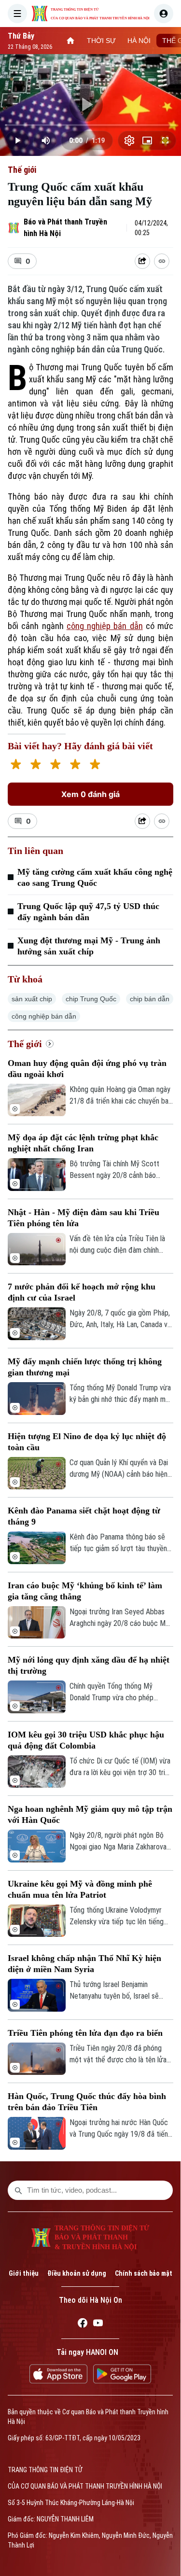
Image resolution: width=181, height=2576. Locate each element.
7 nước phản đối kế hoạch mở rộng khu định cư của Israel (82, 1292)
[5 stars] (95, 765)
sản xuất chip (32, 999)
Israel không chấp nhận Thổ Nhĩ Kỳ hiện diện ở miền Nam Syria (84, 1964)
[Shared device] (142, 261)
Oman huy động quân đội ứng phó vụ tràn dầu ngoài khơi (87, 1069)
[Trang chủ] (70, 41)
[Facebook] (83, 2324)
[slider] (90, 125)
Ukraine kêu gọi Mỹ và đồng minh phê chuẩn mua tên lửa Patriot (80, 1889)
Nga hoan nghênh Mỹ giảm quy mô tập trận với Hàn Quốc (90, 1814)
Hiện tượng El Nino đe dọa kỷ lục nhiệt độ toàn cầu (87, 1442)
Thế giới (22, 170)
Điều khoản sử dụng (77, 2273)
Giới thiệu (24, 2273)
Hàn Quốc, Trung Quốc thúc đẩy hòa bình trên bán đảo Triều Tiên (87, 2102)
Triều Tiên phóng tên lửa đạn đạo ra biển (85, 2033)
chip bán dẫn (150, 999)
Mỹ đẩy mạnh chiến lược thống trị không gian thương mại (85, 1367)
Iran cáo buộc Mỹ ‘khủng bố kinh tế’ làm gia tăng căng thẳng (85, 1591)
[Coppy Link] (162, 261)
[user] (164, 14)
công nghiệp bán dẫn (105, 626)
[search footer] (18, 2190)
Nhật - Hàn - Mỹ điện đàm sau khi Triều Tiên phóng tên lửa (84, 1218)
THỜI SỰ (101, 41)
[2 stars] (35, 765)
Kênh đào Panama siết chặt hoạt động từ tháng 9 (84, 1516)
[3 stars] (55, 765)
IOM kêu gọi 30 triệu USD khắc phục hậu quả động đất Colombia (86, 1740)
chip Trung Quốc (91, 999)
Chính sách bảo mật (144, 2273)
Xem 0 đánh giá (90, 794)
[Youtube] (98, 2324)
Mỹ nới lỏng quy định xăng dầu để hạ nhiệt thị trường (89, 1665)
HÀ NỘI (139, 41)
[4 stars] (75, 765)
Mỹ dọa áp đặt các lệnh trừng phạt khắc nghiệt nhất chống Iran (83, 1143)
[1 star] (16, 765)
